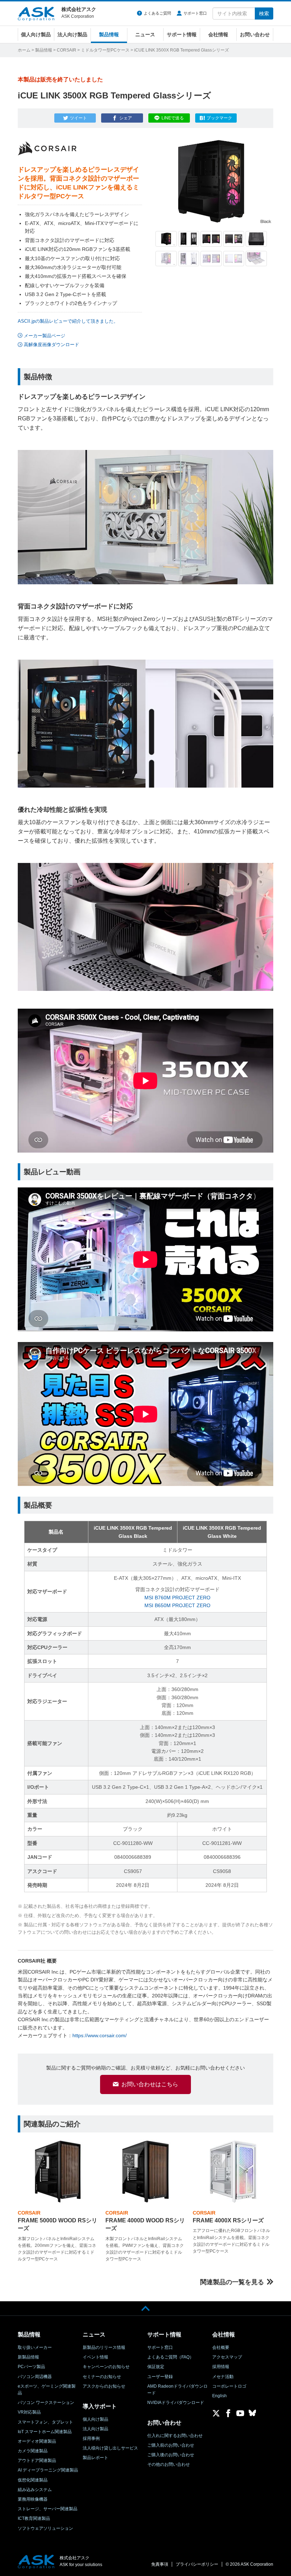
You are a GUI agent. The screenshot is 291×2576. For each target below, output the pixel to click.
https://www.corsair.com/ (100, 2035)
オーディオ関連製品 (37, 2441)
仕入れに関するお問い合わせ (175, 2436)
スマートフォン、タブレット (45, 2422)
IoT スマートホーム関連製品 (45, 2432)
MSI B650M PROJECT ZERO (177, 1605)
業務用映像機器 (33, 2499)
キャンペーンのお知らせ (106, 2367)
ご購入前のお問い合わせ (171, 2445)
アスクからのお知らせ (104, 2386)
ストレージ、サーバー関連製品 (48, 2509)
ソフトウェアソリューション (45, 2528)
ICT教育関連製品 (34, 2518)
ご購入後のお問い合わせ (171, 2455)
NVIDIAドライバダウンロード (176, 2403)
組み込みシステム (35, 2490)
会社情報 (218, 34)
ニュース (145, 34)
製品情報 (109, 34)
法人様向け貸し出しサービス (110, 2448)
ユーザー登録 (160, 2377)
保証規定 (156, 2367)
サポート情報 (182, 34)
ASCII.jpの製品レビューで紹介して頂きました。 (68, 321)
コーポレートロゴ (229, 2386)
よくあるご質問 (157, 13)
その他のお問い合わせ (169, 2464)
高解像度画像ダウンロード (51, 345)
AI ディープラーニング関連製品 (48, 2470)
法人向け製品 (72, 34)
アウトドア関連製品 (37, 2460)
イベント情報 (95, 2357)
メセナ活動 (223, 2377)
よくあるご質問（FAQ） (171, 2357)
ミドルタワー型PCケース (105, 50)
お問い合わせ (255, 34)
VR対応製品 (29, 2412)
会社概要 (221, 2347)
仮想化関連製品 (33, 2480)
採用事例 (91, 2438)
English (219, 2396)
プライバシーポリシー (197, 2564)
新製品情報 (28, 2357)
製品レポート (95, 2458)
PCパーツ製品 (31, 2367)
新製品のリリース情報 (104, 2347)
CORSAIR (67, 50)
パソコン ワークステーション (46, 2403)
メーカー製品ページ (45, 336)
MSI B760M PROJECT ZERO (177, 1598)
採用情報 (221, 2367)
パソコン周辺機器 (35, 2377)
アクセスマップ (227, 2357)
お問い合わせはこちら (150, 2084)
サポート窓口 (195, 13)
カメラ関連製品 (33, 2451)
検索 (264, 14)
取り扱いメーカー (35, 2347)
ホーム (24, 50)
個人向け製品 (36, 34)
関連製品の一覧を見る (232, 2282)
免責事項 (160, 2564)
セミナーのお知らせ (102, 2377)
